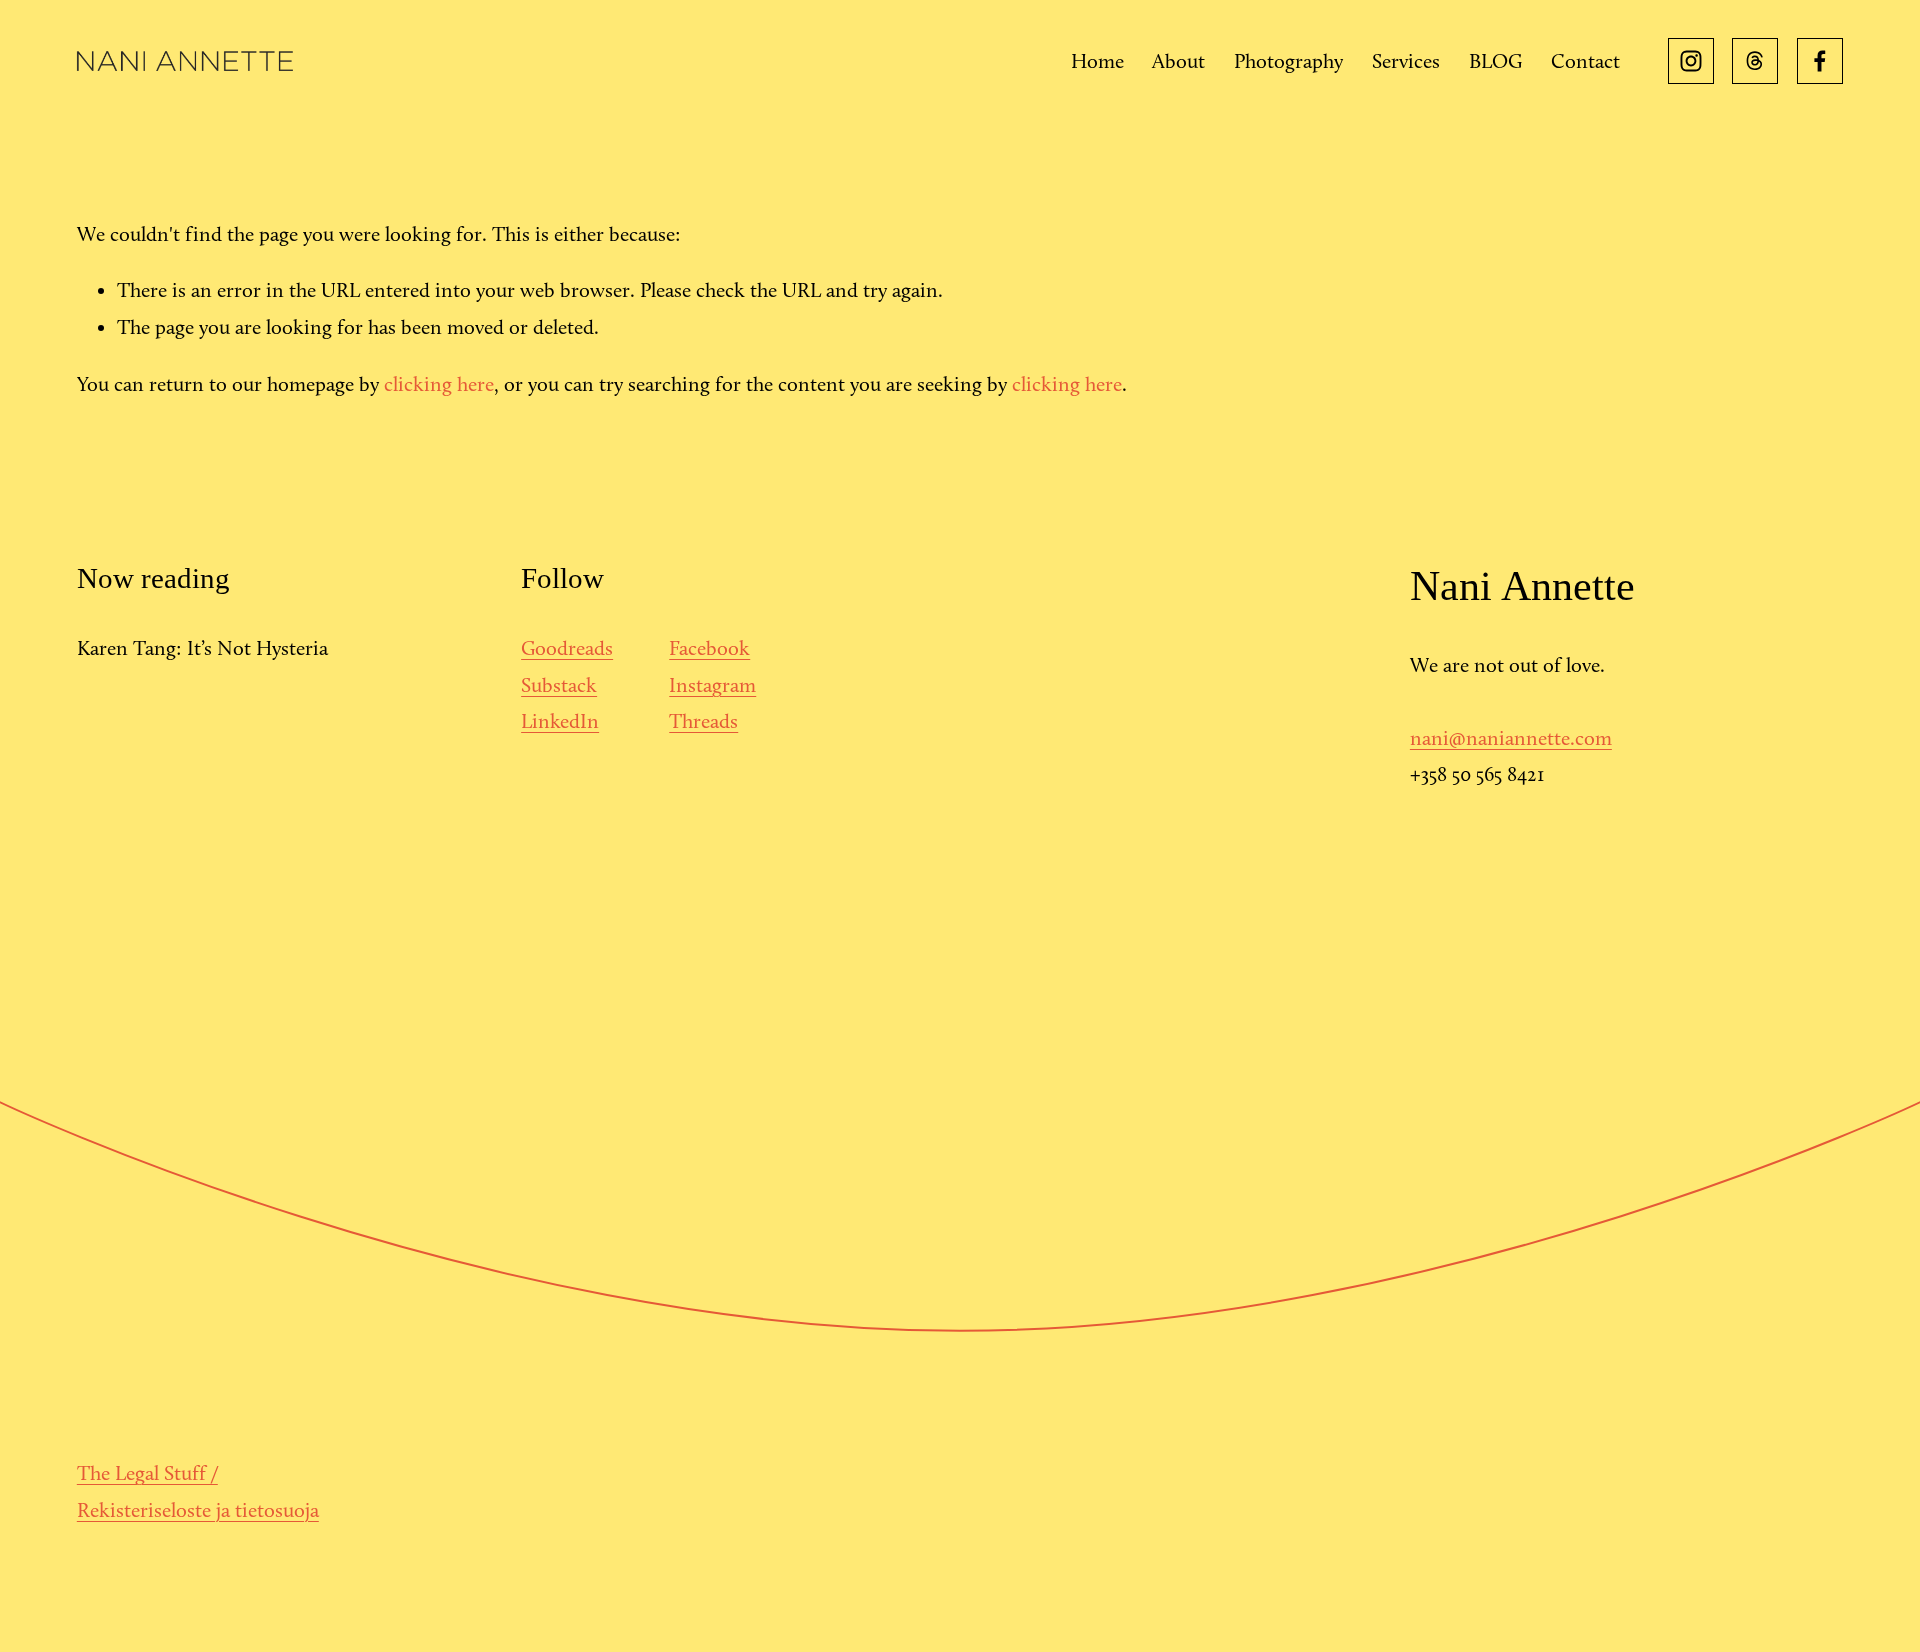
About (1178, 61)
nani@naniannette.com (1511, 738)
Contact (1585, 61)
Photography (1288, 61)
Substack (559, 685)
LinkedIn (560, 721)
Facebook (709, 648)
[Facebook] (1820, 61)
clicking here (439, 384)
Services (1406, 61)
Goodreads (567, 648)
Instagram (712, 685)
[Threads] (1755, 61)
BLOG (1495, 61)
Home (1097, 61)
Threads (703, 721)
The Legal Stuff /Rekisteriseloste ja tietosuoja (198, 1491)
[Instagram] (1691, 61)
